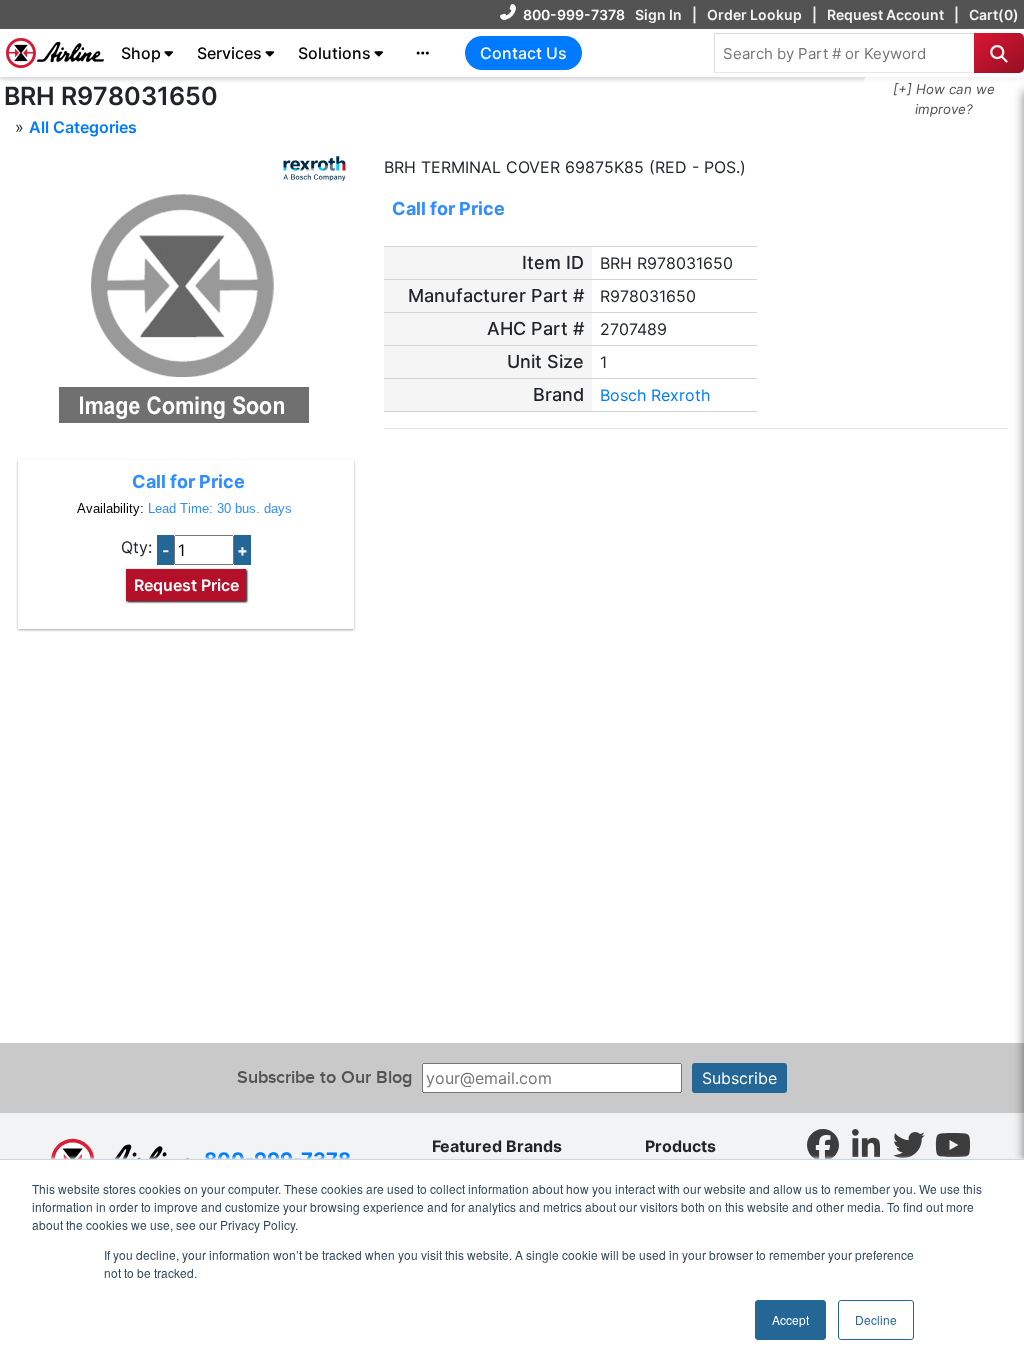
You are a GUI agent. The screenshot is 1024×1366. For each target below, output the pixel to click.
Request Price (186, 585)
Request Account (885, 14)
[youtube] (953, 1144)
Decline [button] (876, 1319)
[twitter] (909, 1144)
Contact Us (523, 53)
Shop (141, 53)
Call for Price (188, 481)
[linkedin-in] (866, 1144)
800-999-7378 (574, 14)
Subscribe (739, 1078)
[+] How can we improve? (944, 99)
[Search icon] (999, 53)
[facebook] (823, 1144)
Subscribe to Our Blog (324, 1077)
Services (229, 53)
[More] (423, 53)
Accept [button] (790, 1319)
